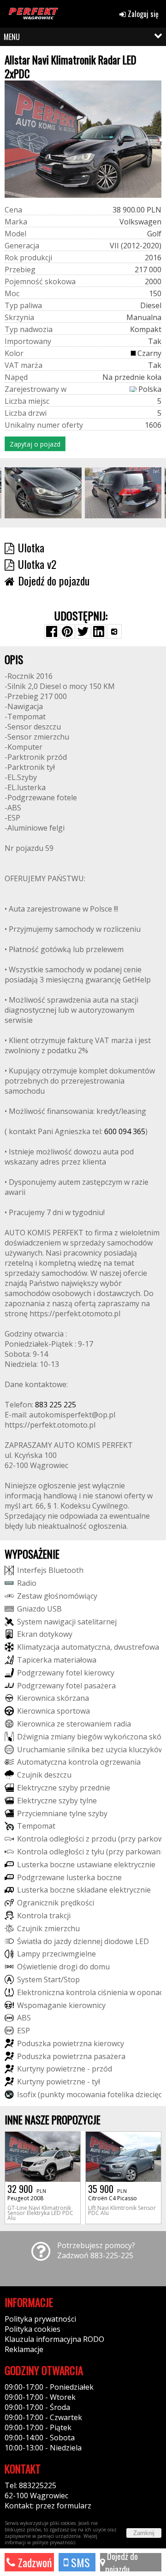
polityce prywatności (54, 2542)
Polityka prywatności (40, 2319)
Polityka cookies (33, 2329)
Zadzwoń (34, 2562)
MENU (12, 37)
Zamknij (144, 2533)
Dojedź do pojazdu (122, 2562)
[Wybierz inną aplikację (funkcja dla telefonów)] (114, 631)
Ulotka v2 (37, 564)
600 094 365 (125, 1131)
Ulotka (31, 547)
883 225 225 (56, 1405)
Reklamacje (24, 2349)
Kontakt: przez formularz (48, 2506)
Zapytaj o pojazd (35, 444)
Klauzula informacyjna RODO (54, 2339)
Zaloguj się (142, 14)
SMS (79, 2562)
